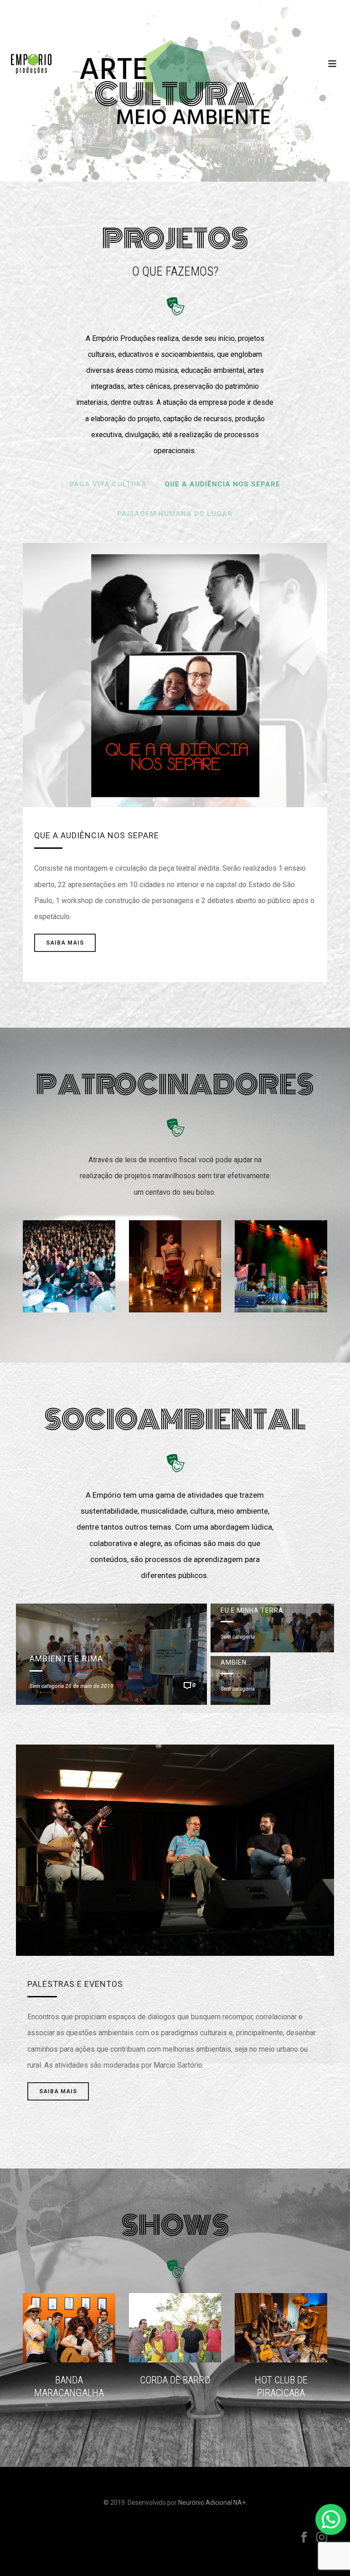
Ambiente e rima (66, 1659)
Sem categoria (47, 1686)
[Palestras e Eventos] (175, 1721)
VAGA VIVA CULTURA (108, 484)
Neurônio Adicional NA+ (212, 2503)
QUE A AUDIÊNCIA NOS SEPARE (222, 484)
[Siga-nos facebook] (304, 2538)
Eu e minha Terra (252, 1610)
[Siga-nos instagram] (322, 2538)
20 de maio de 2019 (89, 1686)
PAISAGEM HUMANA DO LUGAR (175, 514)
